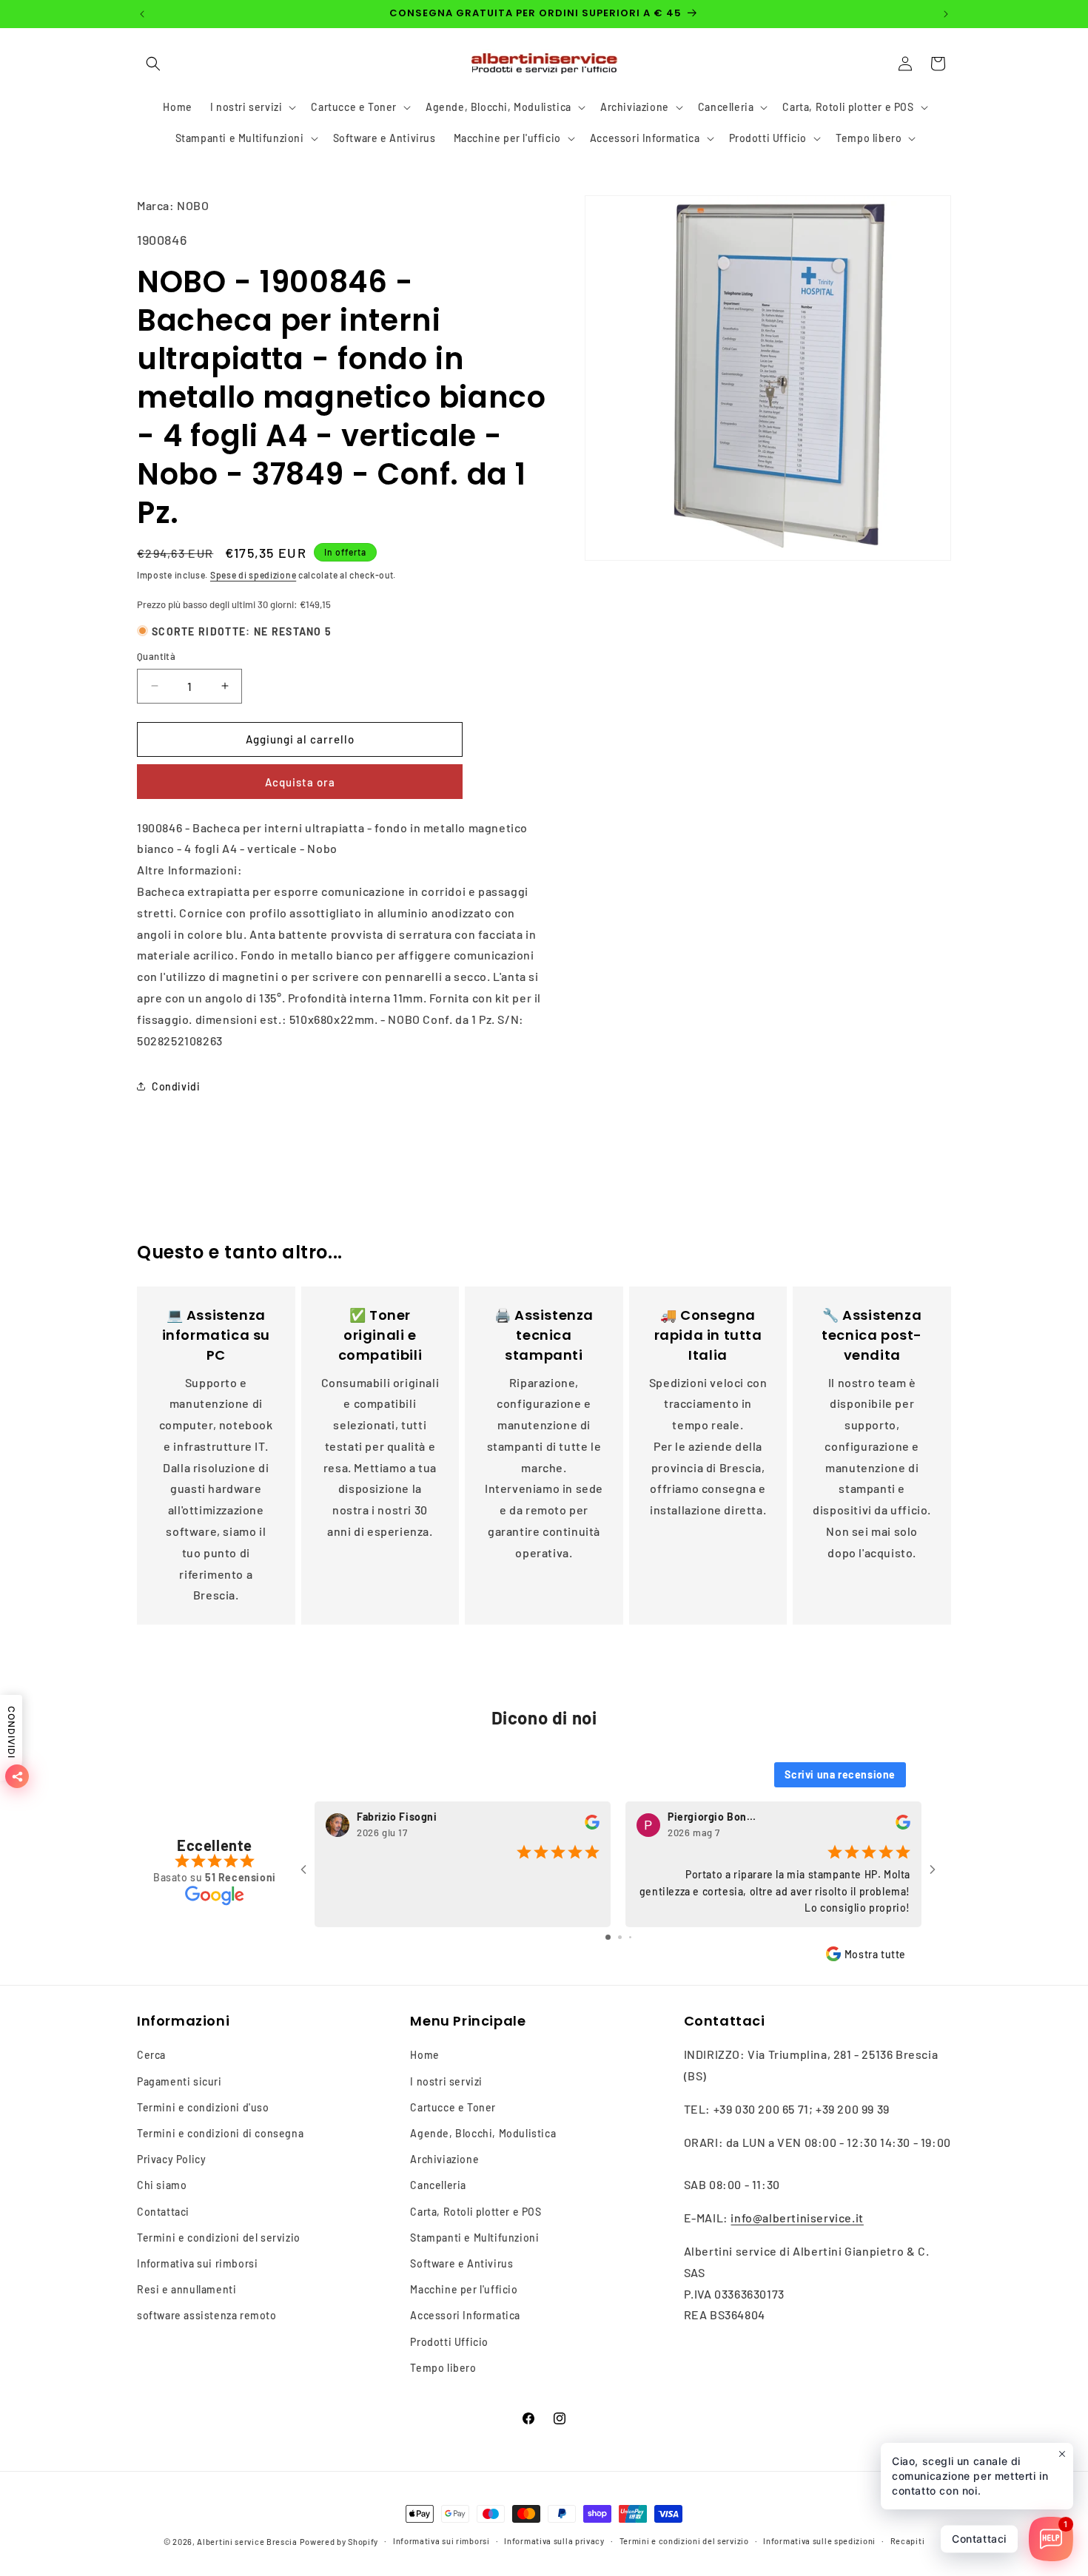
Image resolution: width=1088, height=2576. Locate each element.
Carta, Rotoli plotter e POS (476, 2212)
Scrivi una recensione (840, 1774)
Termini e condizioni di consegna (220, 2133)
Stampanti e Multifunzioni (474, 2238)
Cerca (151, 2056)
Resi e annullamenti (187, 2290)
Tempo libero (443, 2368)
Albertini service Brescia (247, 2542)
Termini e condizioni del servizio (219, 2238)
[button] (153, 64)
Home (424, 2056)
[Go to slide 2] (620, 1936)
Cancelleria (438, 2186)
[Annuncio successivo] (946, 14)
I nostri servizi (446, 2081)
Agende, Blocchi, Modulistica (483, 2133)
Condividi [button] (176, 1086)
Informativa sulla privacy (554, 2541)
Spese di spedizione (253, 575)
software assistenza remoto (207, 2316)
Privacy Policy (171, 2160)
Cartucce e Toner (453, 2107)
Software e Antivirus (461, 2263)
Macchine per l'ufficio (464, 2290)
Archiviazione (444, 2160)
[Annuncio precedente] (142, 14)
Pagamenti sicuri (179, 2081)
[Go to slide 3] (630, 1936)
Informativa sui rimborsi (197, 2263)
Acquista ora (300, 782)
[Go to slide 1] (608, 1936)
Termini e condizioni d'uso (203, 2107)
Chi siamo (162, 2186)
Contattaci (163, 2212)
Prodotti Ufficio (449, 2342)
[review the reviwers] (592, 1826)
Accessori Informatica (465, 2316)
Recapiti (908, 2541)
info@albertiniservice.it (797, 2218)
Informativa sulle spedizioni (819, 2541)
